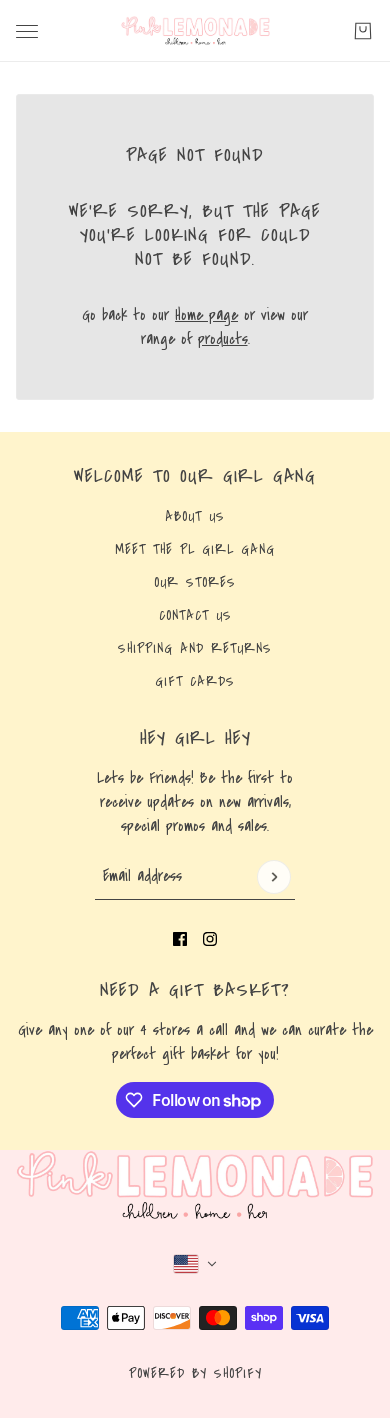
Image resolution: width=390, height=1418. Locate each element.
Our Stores (195, 583)
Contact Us (195, 616)
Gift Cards (195, 682)
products (223, 339)
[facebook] (180, 939)
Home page (206, 315)
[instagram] (210, 939)
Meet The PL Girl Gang (195, 550)
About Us (195, 517)
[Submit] (274, 877)
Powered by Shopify (195, 1374)
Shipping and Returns (195, 649)
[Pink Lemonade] (195, 31)
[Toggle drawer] (27, 31)
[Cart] (363, 31)
